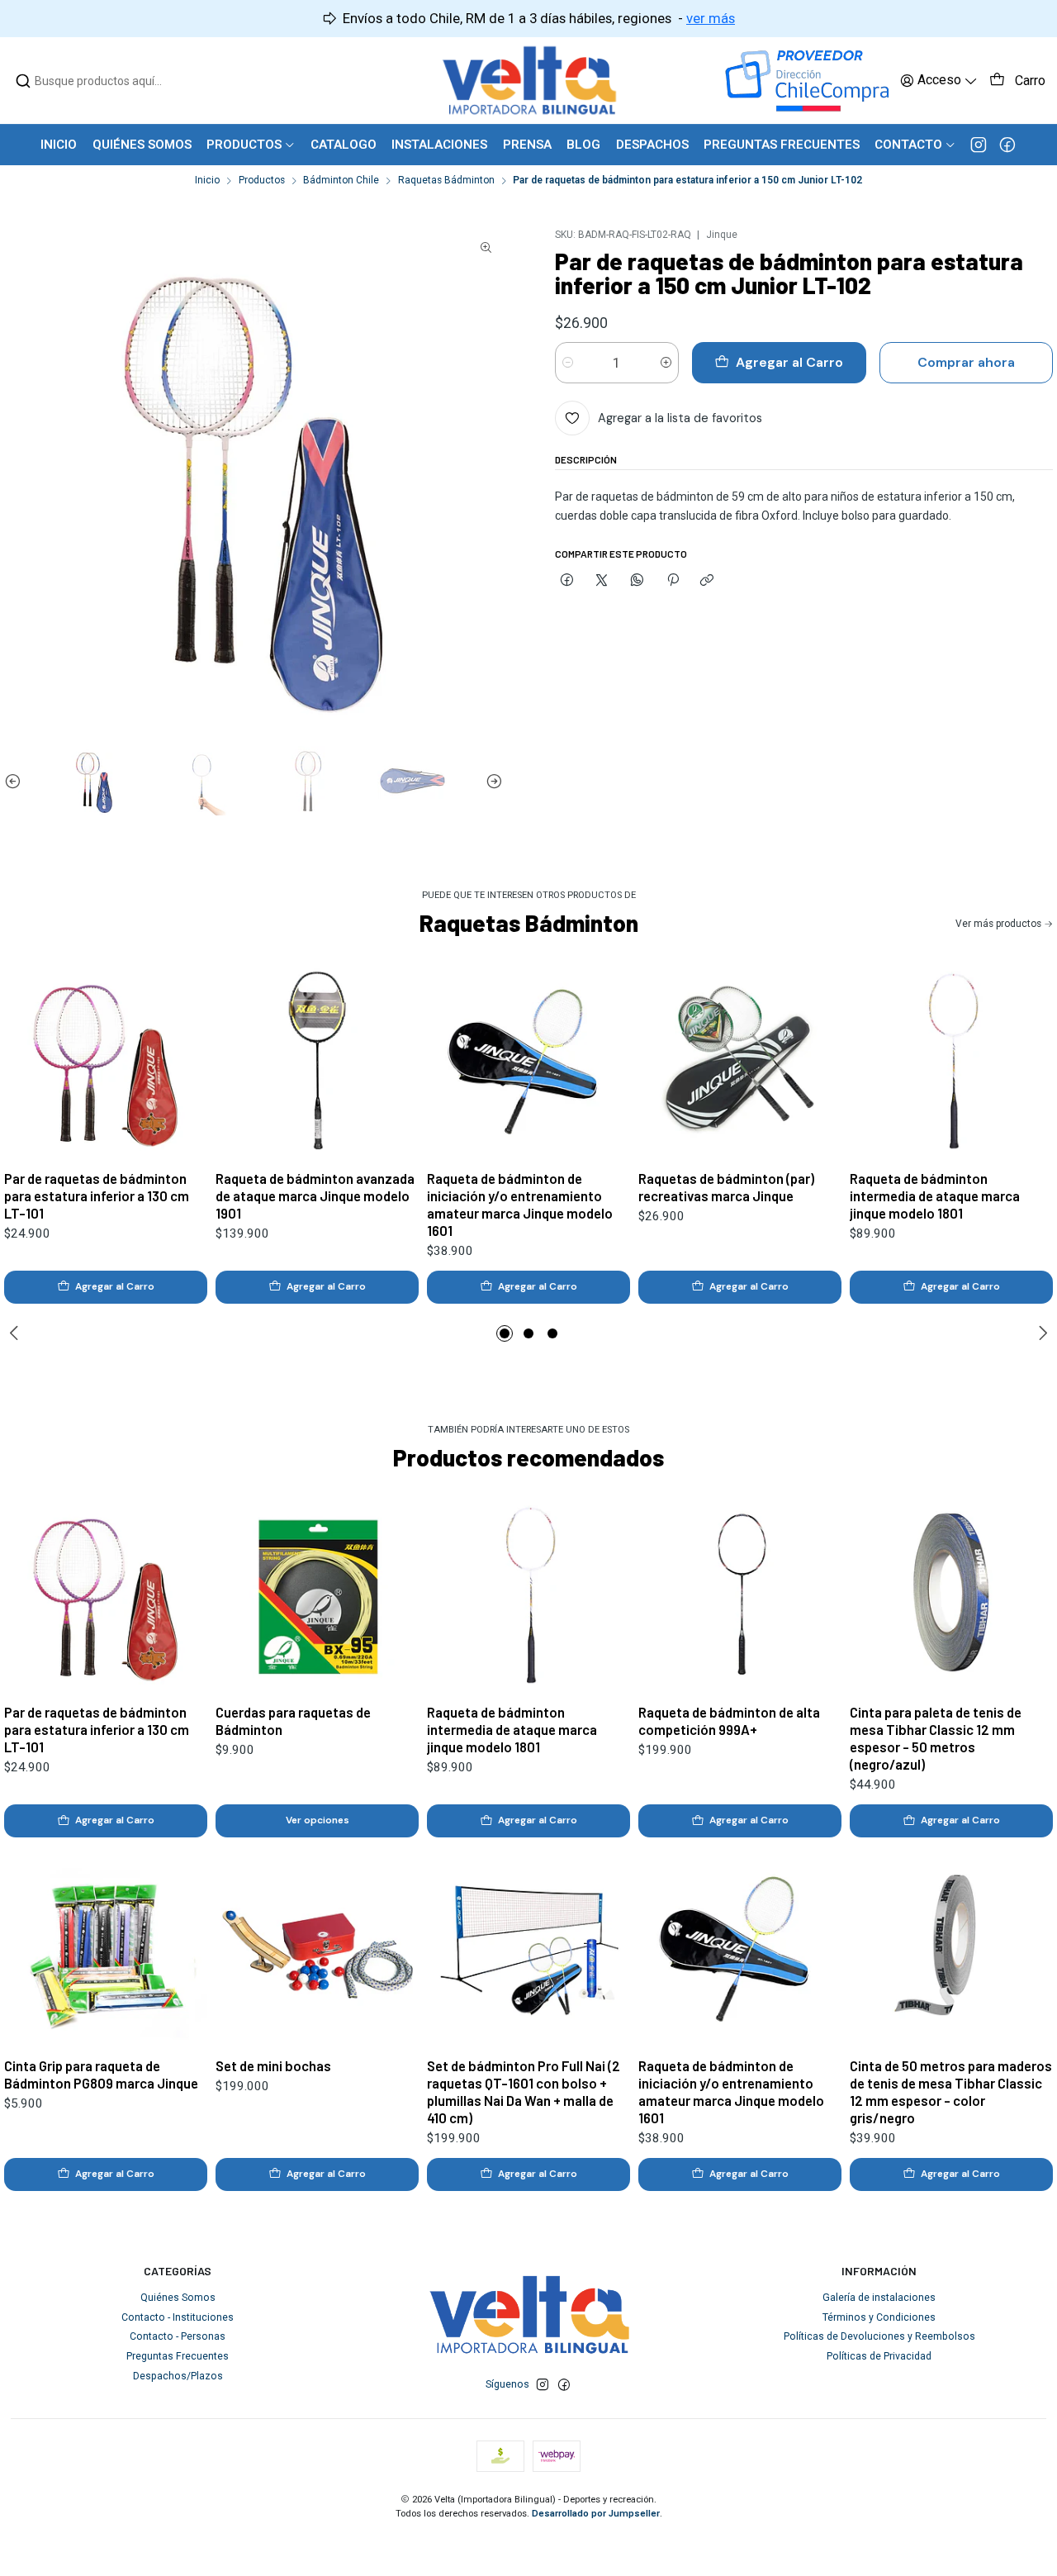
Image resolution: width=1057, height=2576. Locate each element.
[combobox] (100, 81)
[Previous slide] (17, 781)
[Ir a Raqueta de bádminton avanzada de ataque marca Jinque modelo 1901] (317, 1061)
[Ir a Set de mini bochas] (317, 1948)
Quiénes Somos (178, 2298)
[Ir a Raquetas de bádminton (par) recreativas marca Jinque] (740, 1061)
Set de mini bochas (273, 2065)
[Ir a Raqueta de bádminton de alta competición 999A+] (740, 1595)
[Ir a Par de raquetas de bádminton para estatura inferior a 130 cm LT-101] (106, 1061)
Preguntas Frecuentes (178, 2356)
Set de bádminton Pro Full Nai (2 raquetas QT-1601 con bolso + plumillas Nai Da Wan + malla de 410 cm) (524, 2091)
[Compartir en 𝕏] (602, 580)
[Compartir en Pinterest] (672, 580)
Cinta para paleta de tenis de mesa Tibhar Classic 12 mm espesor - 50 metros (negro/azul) (936, 1738)
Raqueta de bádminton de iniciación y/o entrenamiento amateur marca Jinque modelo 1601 (520, 1204)
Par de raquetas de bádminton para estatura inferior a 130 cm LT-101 (97, 1195)
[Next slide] (491, 781)
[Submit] (23, 81)
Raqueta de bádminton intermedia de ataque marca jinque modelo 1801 (935, 1195)
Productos (262, 181)
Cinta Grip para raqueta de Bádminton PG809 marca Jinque (101, 2074)
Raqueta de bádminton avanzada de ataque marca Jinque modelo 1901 (315, 1195)
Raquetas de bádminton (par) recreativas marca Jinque (726, 1187)
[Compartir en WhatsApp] (638, 580)
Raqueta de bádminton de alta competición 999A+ (729, 1721)
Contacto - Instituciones (178, 2317)
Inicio (207, 181)
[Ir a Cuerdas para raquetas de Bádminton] (317, 1595)
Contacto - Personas (178, 2336)
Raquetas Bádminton (446, 181)
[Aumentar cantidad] (666, 363)
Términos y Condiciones (879, 2317)
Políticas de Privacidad (879, 2356)
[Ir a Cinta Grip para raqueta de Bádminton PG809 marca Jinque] (106, 1948)
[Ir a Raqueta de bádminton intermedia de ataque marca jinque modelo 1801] (951, 1061)
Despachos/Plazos (178, 2376)
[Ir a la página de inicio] (529, 81)
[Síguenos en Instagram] (979, 145)
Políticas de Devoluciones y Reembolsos (879, 2336)
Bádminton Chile (341, 181)
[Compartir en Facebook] (567, 580)
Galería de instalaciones (879, 2298)
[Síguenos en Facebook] (1007, 145)
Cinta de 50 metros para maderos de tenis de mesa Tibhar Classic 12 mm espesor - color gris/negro (951, 2091)
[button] (505, 1333)
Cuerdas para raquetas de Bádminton (293, 1721)
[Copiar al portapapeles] (707, 580)
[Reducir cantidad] (568, 363)
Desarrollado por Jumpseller (596, 2514)
